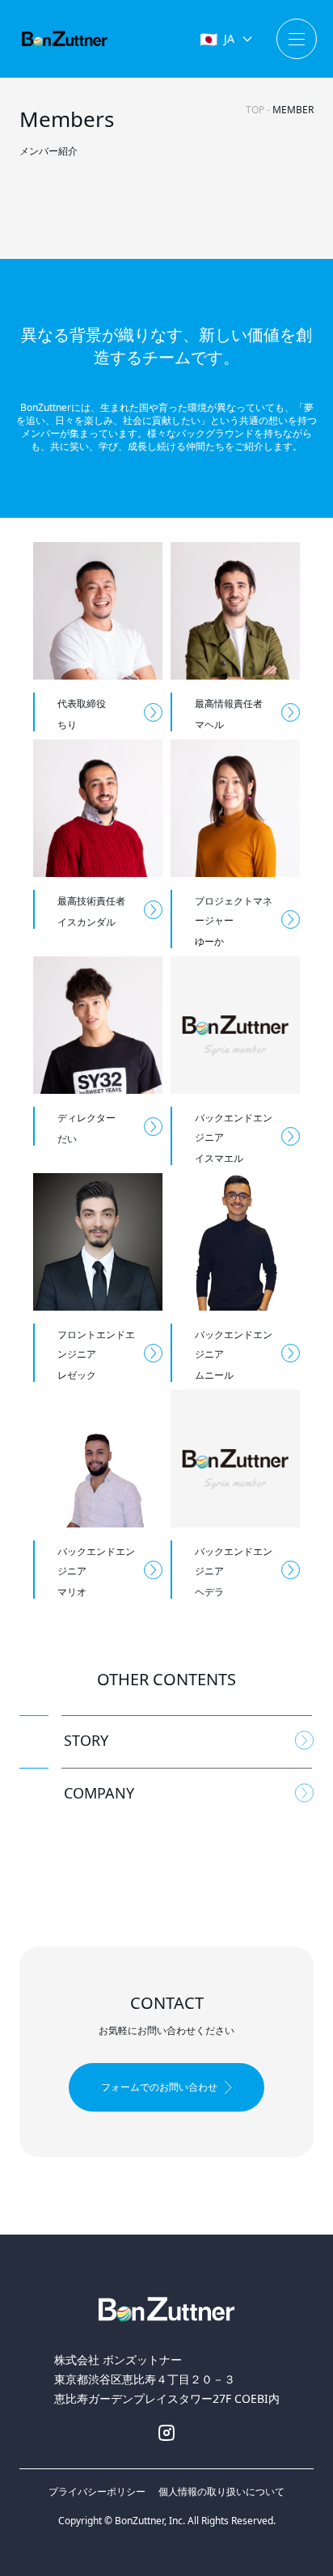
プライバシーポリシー (97, 2492)
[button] (166, 2087)
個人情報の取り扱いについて (221, 2492)
